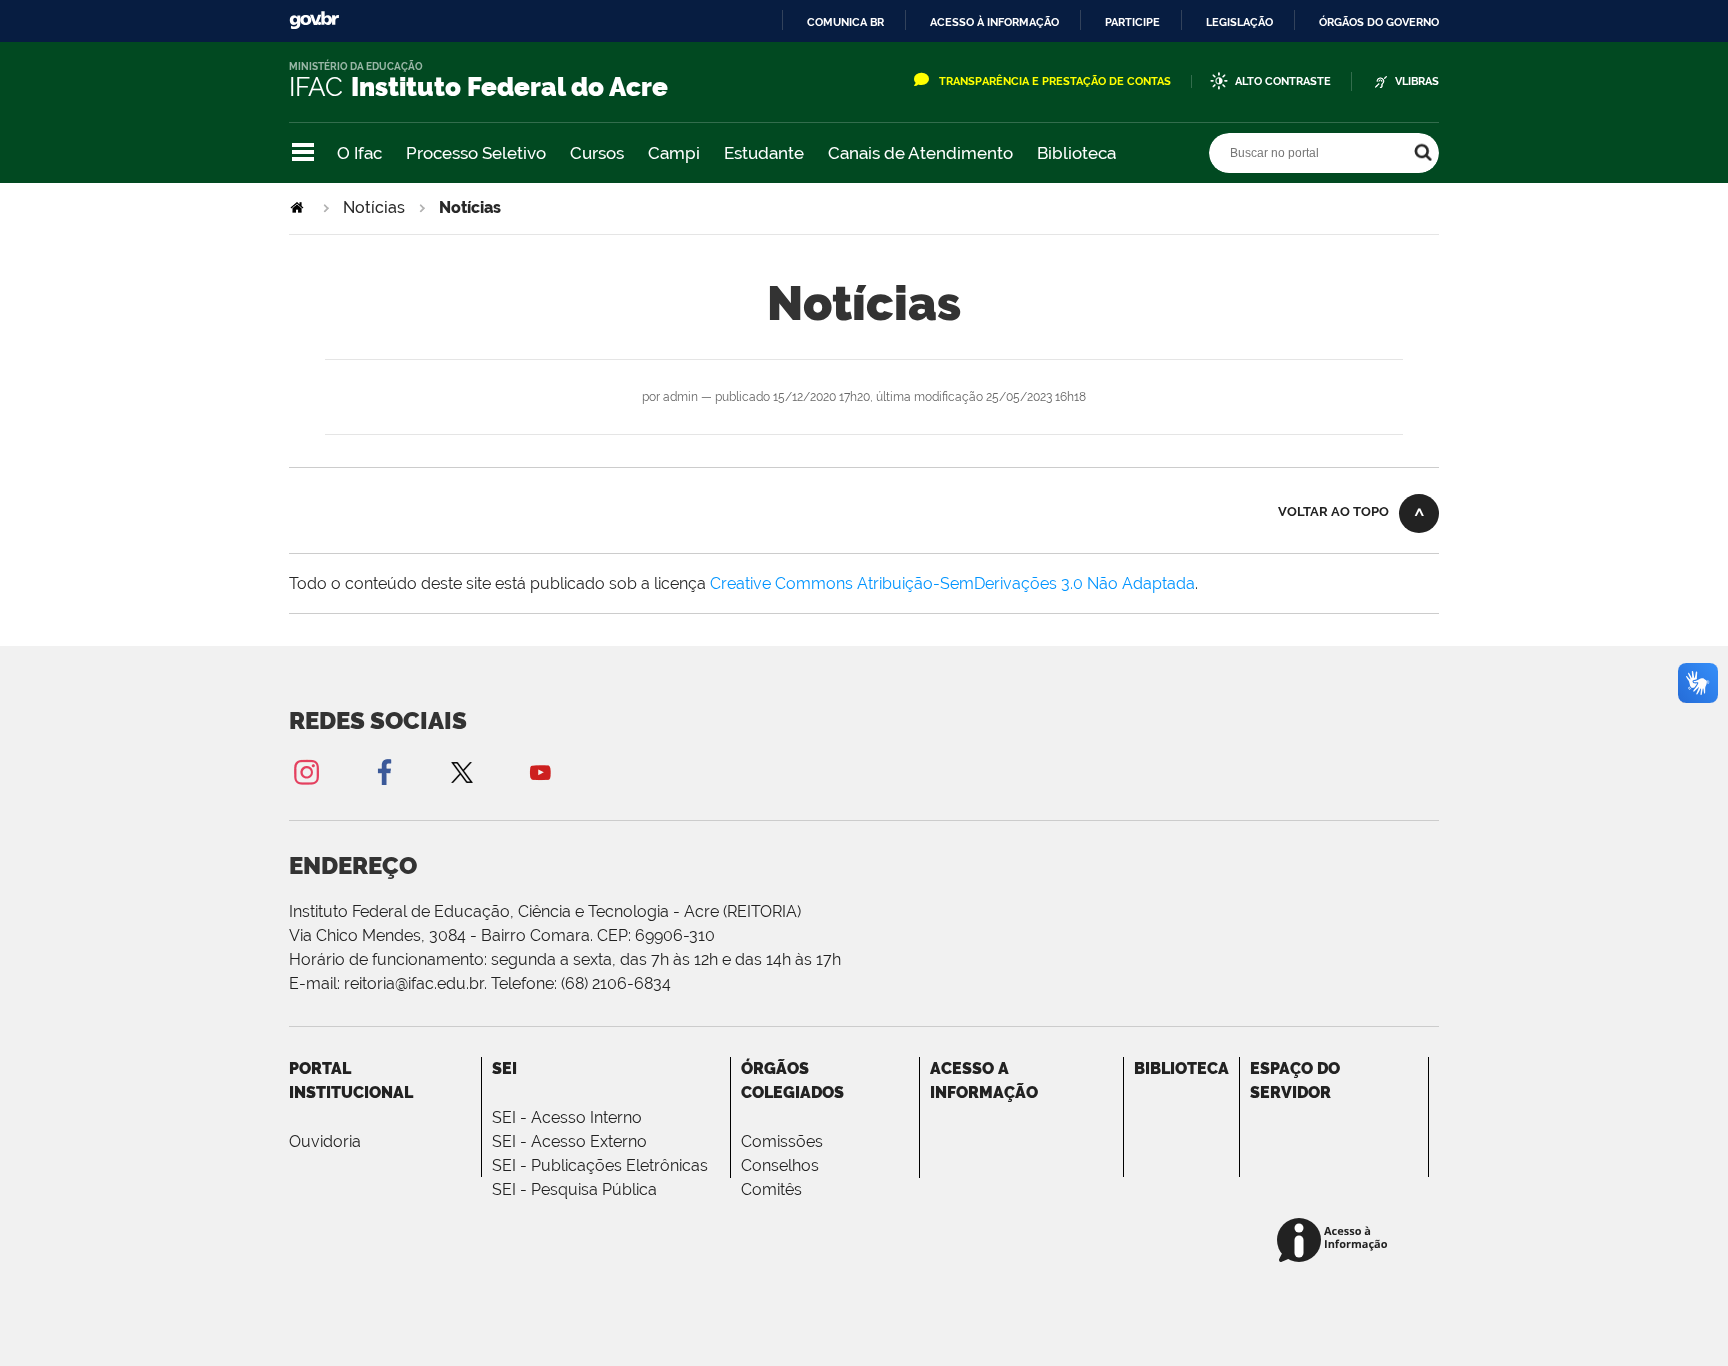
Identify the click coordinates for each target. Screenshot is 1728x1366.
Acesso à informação (994, 22)
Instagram (306, 771)
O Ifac (359, 153)
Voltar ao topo (1333, 511)
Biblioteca (1076, 153)
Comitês (771, 1189)
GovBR (314, 20)
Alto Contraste (1283, 81)
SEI (504, 1068)
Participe (1132, 22)
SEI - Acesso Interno (567, 1117)
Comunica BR (845, 22)
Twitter (462, 771)
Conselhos (780, 1165)
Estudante (764, 153)
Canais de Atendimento (920, 153)
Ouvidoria (325, 1141)
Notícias (374, 207)
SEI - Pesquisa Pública (574, 1189)
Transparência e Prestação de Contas (1055, 81)
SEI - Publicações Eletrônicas (600, 1165)
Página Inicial (299, 207)
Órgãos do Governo (1379, 22)
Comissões (782, 1141)
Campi (674, 153)
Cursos (597, 153)
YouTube (540, 771)
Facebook (384, 771)
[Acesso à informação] (1335, 1241)
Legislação (1239, 22)
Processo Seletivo (476, 153)
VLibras (1417, 81)
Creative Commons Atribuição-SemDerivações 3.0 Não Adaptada (952, 583)
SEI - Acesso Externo (569, 1141)
